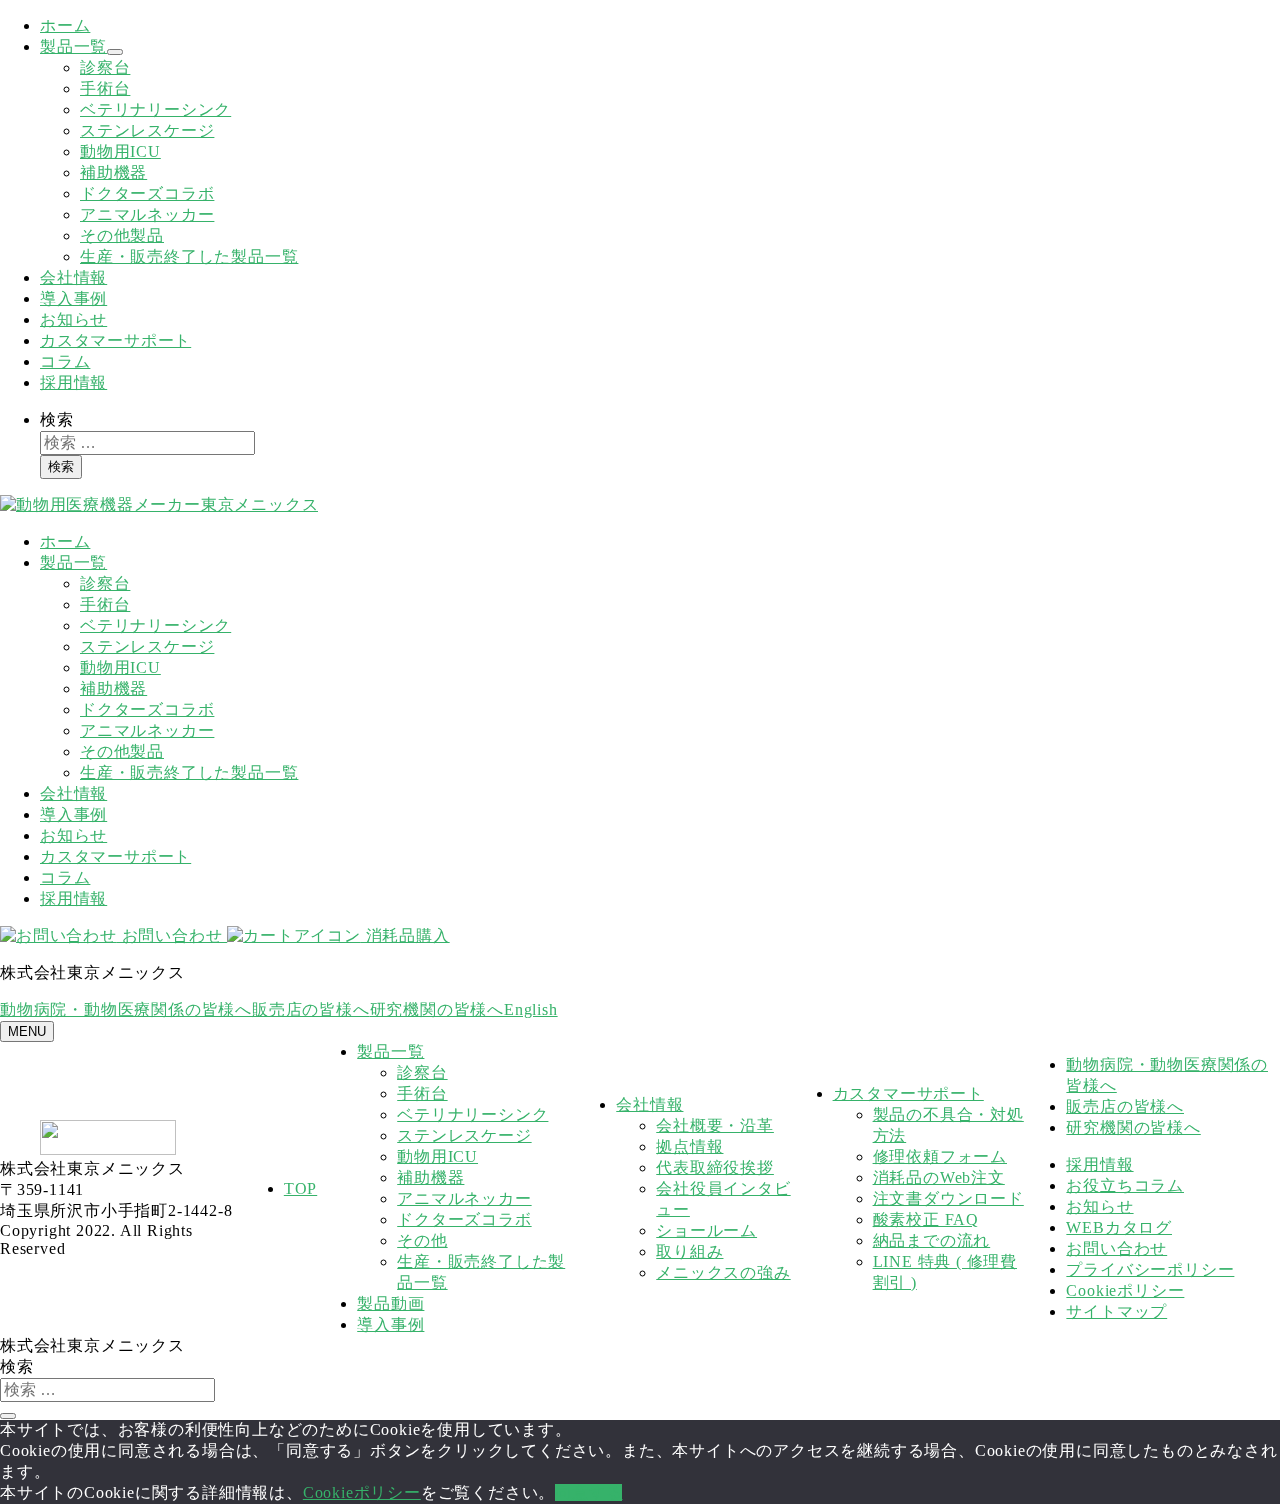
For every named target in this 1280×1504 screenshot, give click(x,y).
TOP (300, 1188)
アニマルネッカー (147, 214)
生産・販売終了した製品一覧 (189, 256)
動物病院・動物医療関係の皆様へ (126, 1009)
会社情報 (73, 277)
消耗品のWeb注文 (939, 1177)
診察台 (105, 67)
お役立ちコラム (1125, 1185)
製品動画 (390, 1303)
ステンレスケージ (147, 130)
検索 (57, 419)
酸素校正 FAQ (926, 1219)
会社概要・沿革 (715, 1125)
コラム (65, 361)
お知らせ (73, 319)
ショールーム (706, 1230)
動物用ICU (120, 151)
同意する (588, 1492)
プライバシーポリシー (1150, 1269)
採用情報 (73, 382)
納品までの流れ (932, 1240)
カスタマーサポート (115, 340)
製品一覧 (73, 46)
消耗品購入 (405, 935)
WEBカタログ (1119, 1227)
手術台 (105, 88)
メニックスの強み (723, 1272)
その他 (422, 1240)
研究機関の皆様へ (437, 1009)
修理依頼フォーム (940, 1156)
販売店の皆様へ (311, 1009)
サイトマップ (1116, 1311)
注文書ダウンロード (948, 1198)
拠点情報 (689, 1146)
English (531, 1009)
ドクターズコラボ (147, 193)
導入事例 (73, 298)
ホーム (65, 25)
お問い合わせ (172, 935)
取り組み (689, 1251)
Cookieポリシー (1125, 1290)
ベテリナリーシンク (155, 109)
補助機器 (113, 172)
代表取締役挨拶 (715, 1167)
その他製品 (122, 235)
